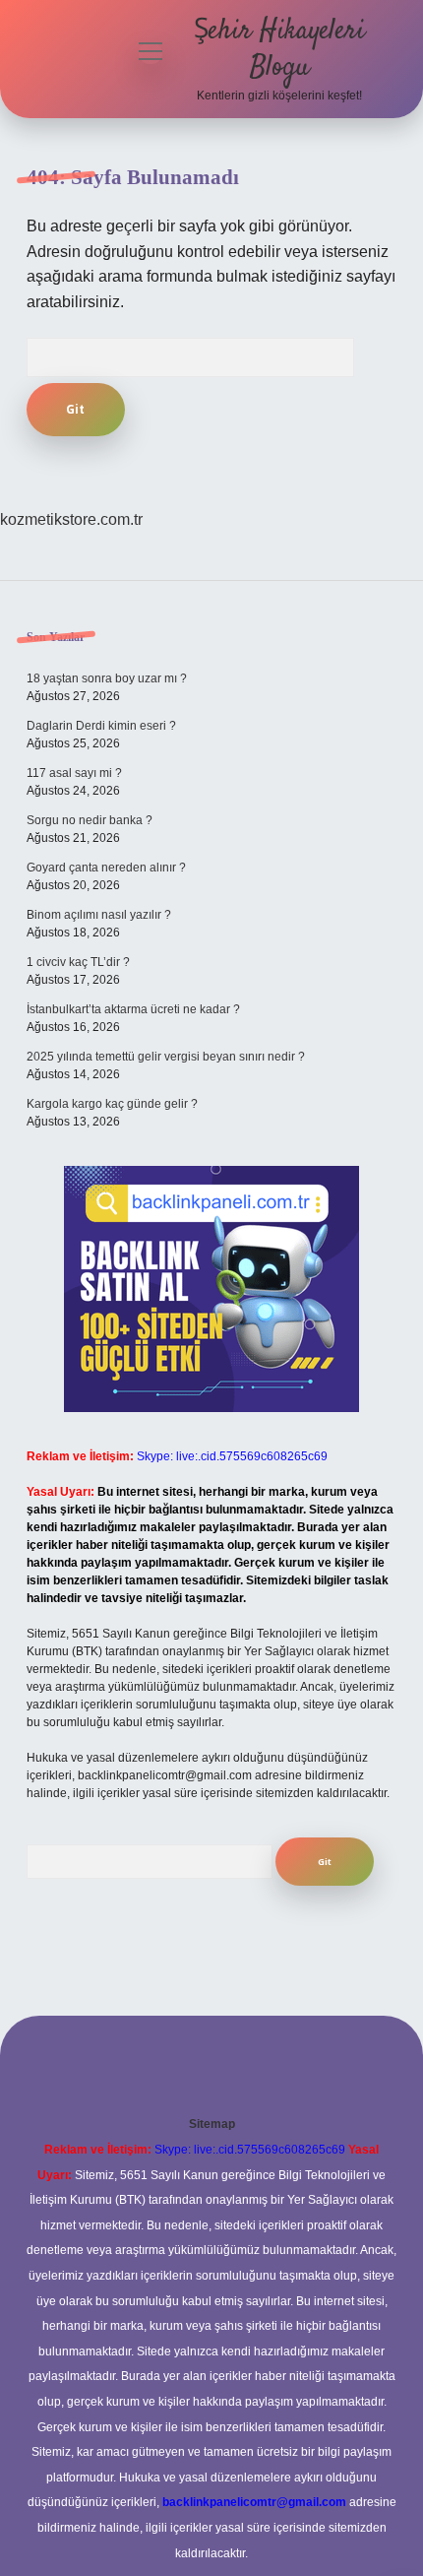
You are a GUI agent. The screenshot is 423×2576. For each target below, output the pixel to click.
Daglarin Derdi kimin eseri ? (101, 726)
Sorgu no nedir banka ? (90, 820)
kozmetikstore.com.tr (71, 519)
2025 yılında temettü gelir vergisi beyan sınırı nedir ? (166, 1057)
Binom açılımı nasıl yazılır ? (99, 915)
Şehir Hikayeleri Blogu (279, 50)
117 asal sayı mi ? (74, 773)
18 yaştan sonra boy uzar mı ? (107, 678)
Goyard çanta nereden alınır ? (106, 868)
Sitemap (212, 2124)
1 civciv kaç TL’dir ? (78, 962)
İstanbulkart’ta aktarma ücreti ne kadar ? (133, 1009)
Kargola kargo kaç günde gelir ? (112, 1104)
